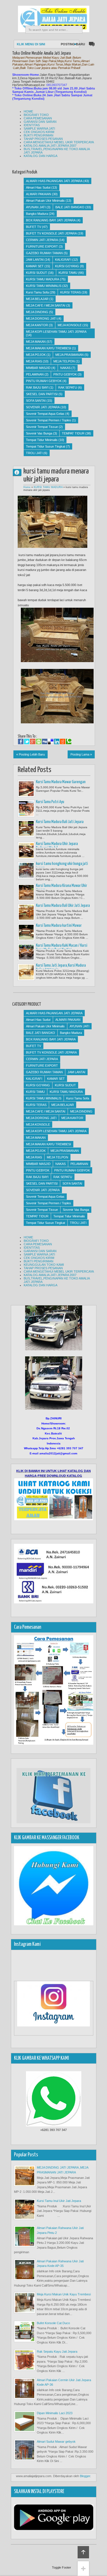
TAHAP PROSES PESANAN (43, 139)
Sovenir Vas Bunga (39, 433)
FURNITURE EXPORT (42, 246)
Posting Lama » (81, 754)
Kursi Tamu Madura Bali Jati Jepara (60, 822)
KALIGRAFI (63, 260)
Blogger (85, 2476)
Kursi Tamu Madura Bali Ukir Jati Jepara (63, 906)
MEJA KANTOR (37, 325)
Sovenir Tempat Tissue (42, 427)
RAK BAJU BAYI (37, 387)
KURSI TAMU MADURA (43, 279)
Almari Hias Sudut (38, 187)
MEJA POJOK (36, 355)
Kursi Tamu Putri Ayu (50, 802)
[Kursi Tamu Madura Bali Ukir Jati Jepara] (26, 912)
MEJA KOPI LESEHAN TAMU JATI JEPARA (56, 332)
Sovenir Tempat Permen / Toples (49, 420)
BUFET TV (34, 227)
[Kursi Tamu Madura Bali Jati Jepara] (26, 828)
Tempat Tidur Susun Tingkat (46, 446)
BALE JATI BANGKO (70, 207)
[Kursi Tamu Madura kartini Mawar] (26, 932)
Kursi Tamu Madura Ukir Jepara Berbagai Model (57, 846)
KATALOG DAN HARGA (41, 156)
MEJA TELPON (64, 361)
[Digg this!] (45, 742)
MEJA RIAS (34, 361)
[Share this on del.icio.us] (51, 742)
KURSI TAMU (68, 273)
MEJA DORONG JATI (41, 319)
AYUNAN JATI (36, 207)
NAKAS (65, 368)
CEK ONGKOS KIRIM (39, 132)
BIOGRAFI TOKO (36, 115)
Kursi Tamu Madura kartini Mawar (59, 926)
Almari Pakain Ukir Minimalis (45, 201)
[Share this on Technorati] (69, 742)
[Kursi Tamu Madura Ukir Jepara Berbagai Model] (26, 850)
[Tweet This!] (27, 742)
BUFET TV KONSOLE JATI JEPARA (51, 233)
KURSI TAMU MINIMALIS (44, 286)
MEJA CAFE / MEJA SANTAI (46, 305)
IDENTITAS (32, 125)
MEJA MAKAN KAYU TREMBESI (49, 348)
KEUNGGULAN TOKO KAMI (44, 1265)
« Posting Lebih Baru (31, 754)
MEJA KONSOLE (70, 325)
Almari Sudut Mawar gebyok (56, 2442)
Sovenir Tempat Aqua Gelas (45, 414)
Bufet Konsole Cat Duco (53, 2323)
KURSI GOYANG (67, 266)
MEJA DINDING (37, 312)
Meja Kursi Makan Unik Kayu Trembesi (64, 2294)
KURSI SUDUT (37, 273)
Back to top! (83, 2552)
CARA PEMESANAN (38, 118)
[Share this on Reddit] (63, 742)
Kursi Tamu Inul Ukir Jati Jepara (59, 2201)
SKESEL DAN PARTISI (42, 394)
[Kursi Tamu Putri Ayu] (26, 809)
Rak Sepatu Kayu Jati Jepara (57, 2352)
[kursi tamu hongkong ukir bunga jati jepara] (26, 870)
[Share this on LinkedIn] (57, 742)
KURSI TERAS (70, 292)
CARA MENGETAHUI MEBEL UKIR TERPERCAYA (59, 142)
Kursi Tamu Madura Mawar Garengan (61, 782)
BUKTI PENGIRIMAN (39, 135)
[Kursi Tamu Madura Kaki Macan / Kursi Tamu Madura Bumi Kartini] (26, 952)
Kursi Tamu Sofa (37, 292)
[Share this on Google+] (33, 742)
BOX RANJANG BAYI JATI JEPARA (51, 220)
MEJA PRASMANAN (69, 355)
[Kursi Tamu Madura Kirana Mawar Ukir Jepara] (26, 892)
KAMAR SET (35, 266)
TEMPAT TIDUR (73, 433)
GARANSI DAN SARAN (40, 122)
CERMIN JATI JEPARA (42, 240)
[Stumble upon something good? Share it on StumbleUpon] (39, 742)
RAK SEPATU (68, 387)
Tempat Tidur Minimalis (42, 440)
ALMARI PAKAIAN (39, 194)
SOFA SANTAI (36, 401)
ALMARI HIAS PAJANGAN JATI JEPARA (54, 181)
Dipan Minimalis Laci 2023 (55, 2413)
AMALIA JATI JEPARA (19, 472)
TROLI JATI (34, 453)
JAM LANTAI (35, 260)
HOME (28, 111)
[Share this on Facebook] (21, 742)
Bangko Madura (37, 214)
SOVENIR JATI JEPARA (43, 407)
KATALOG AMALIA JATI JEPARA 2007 (50, 146)
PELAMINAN (35, 374)
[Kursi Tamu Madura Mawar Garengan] (26, 789)
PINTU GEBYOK (65, 374)
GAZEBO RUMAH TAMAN (44, 253)
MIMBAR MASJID (38, 368)
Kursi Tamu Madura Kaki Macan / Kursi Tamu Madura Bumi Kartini (62, 948)
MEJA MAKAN (36, 342)
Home (27, 487)
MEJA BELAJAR (37, 299)
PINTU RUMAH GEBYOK (44, 381)
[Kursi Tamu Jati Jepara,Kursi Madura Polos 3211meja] (26, 972)
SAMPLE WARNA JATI (39, 128)
